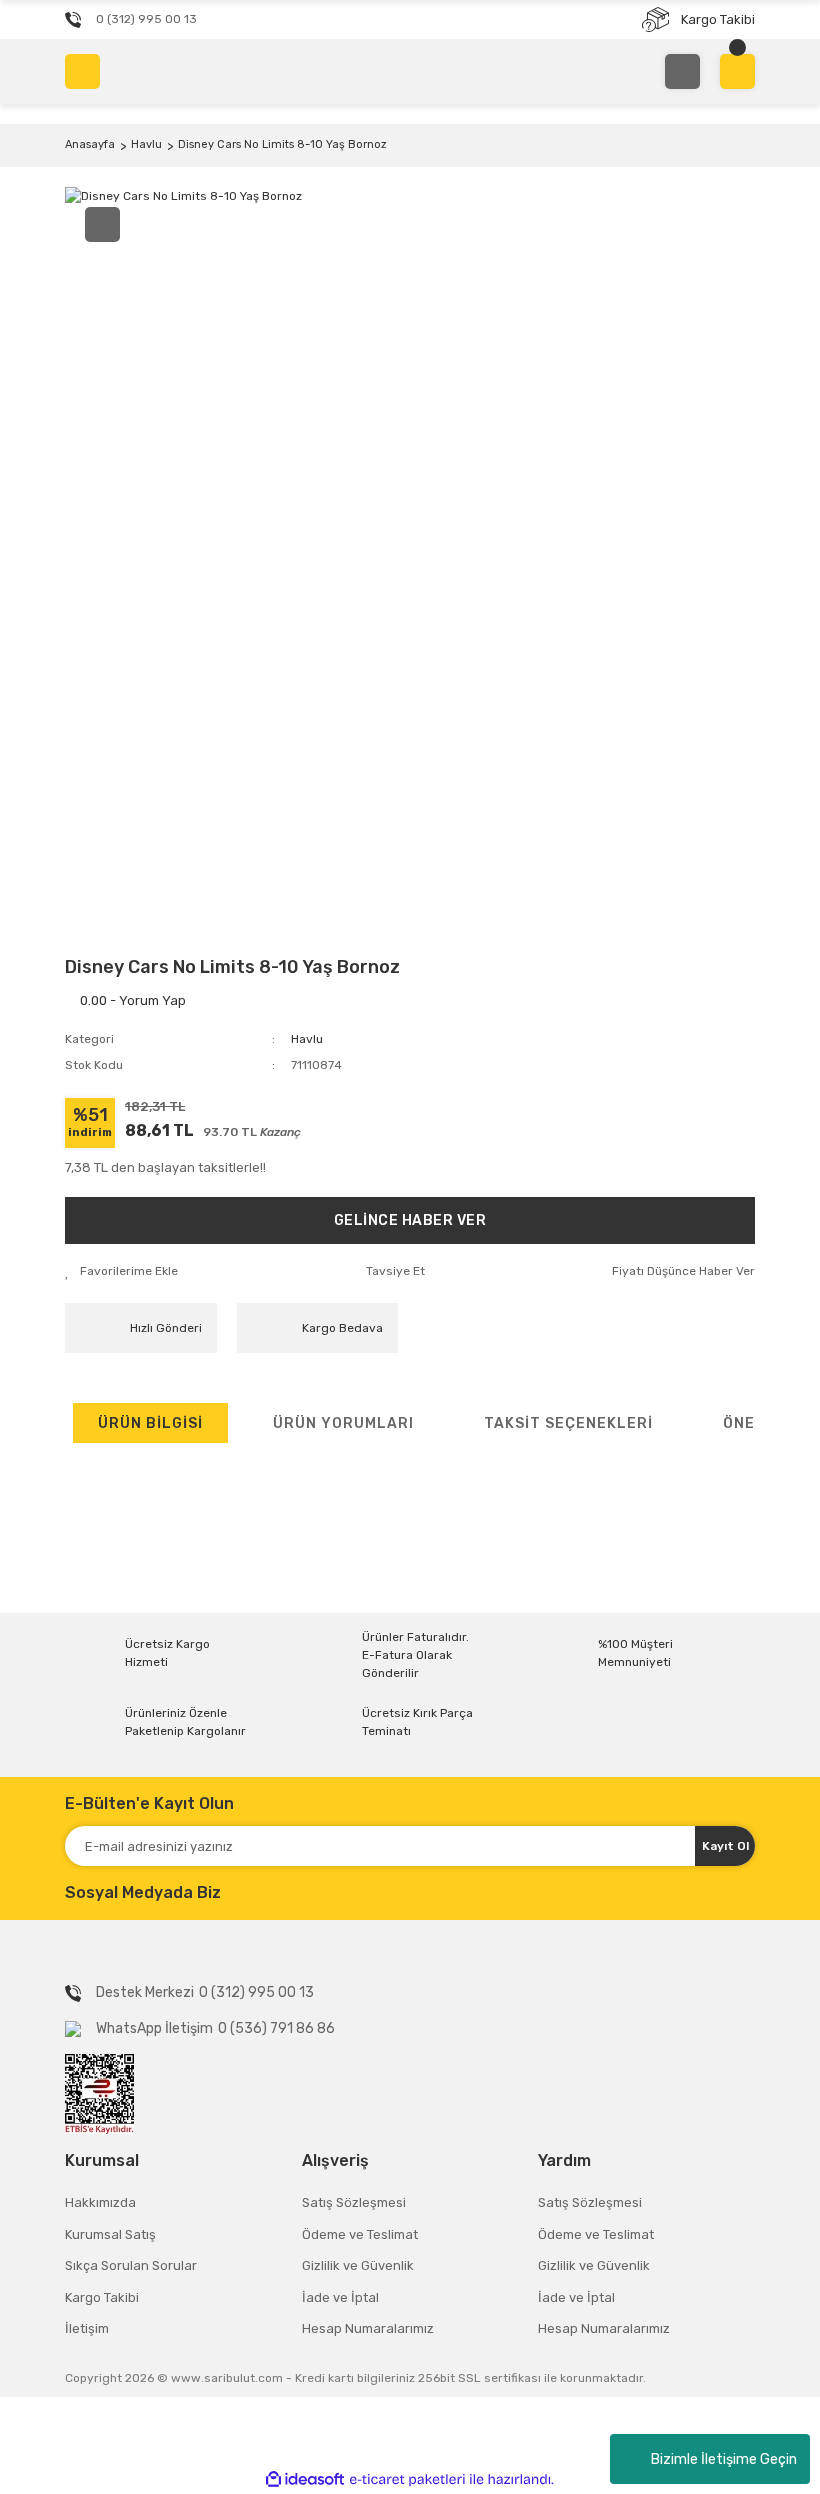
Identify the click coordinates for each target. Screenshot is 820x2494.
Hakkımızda (100, 2202)
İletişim (87, 2328)
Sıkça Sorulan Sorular (131, 2265)
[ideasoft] (305, 2479)
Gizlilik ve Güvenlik (358, 2265)
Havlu (307, 1039)
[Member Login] (682, 71)
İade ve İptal (340, 2297)
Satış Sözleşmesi (354, 2202)
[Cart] (737, 71)
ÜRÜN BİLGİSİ (150, 1423)
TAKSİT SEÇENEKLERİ (568, 1423)
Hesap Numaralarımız (368, 2328)
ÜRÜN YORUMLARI (343, 1423)
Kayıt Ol (725, 1846)
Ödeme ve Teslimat (360, 2234)
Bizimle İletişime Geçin (724, 2459)
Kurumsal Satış (110, 2234)
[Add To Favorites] (121, 1271)
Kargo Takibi (102, 2297)
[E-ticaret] (407, 2479)
